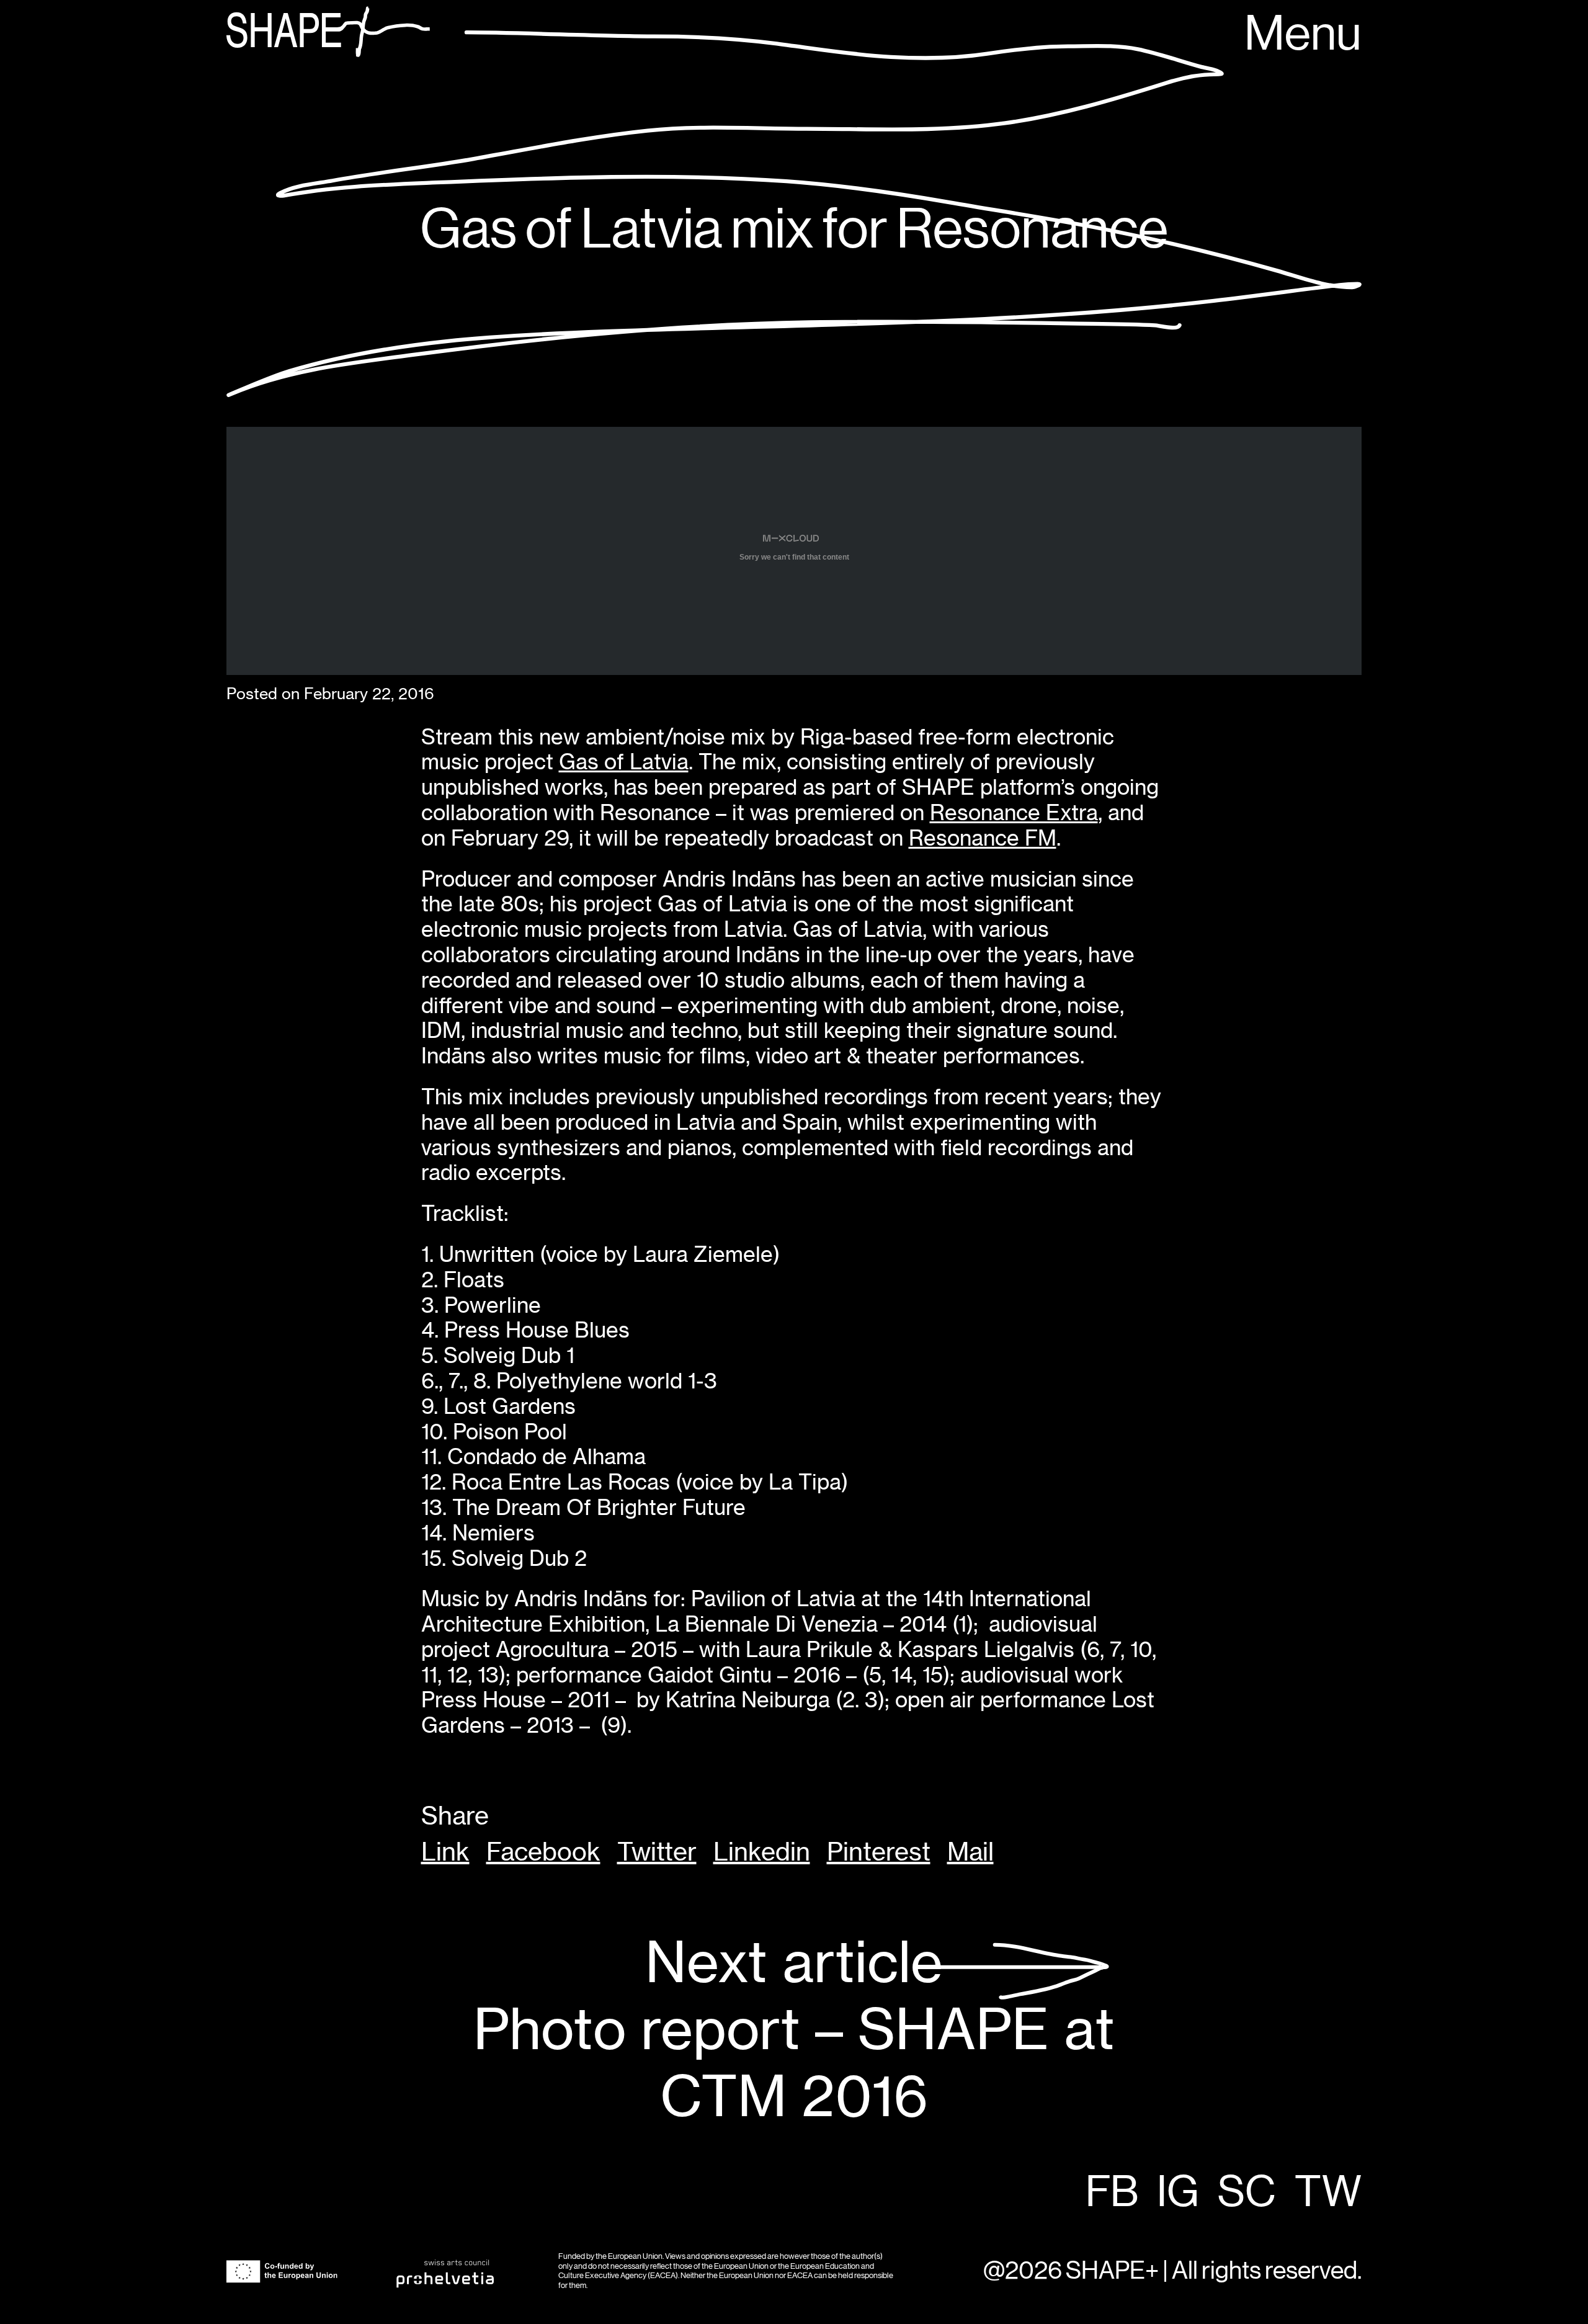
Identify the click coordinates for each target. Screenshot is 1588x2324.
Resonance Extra (1014, 812)
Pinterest (879, 1852)
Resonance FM (983, 838)
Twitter (657, 1852)
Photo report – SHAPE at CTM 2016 (794, 2030)
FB (1112, 2193)
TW (1328, 2193)
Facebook (543, 1852)
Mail (970, 1852)
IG (1178, 2193)
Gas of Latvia (624, 762)
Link (445, 1852)
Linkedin (762, 1852)
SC (1247, 2193)
